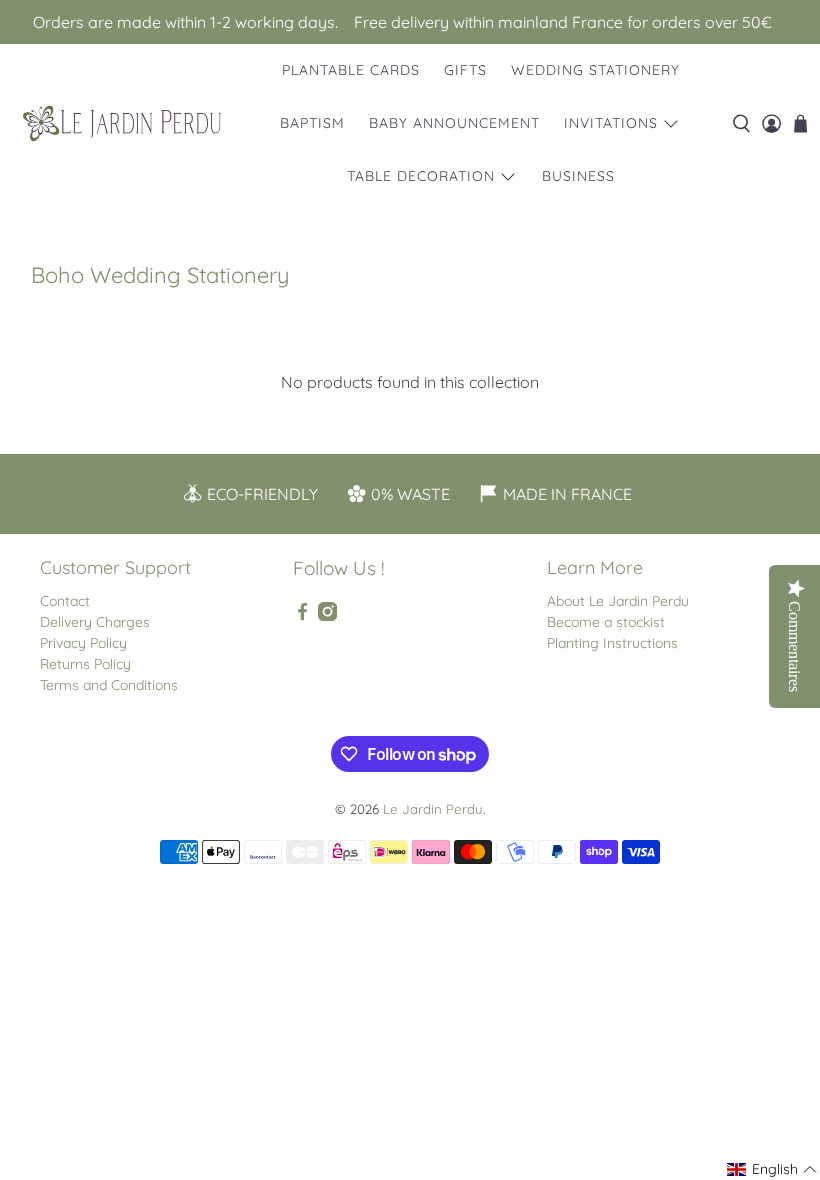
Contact (65, 601)
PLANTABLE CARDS (351, 70)
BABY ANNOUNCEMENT (454, 123)
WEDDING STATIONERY (595, 70)
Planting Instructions (612, 643)
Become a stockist (606, 622)
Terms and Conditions (109, 685)
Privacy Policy (83, 643)
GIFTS (465, 70)
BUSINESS (578, 176)
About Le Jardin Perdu (618, 601)
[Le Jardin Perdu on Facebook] (302, 616)
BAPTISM (312, 123)
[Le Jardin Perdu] (122, 123)
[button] (772, 1169)
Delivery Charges (95, 622)
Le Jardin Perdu (433, 809)
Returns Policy (85, 664)
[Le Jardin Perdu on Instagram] (327, 616)
